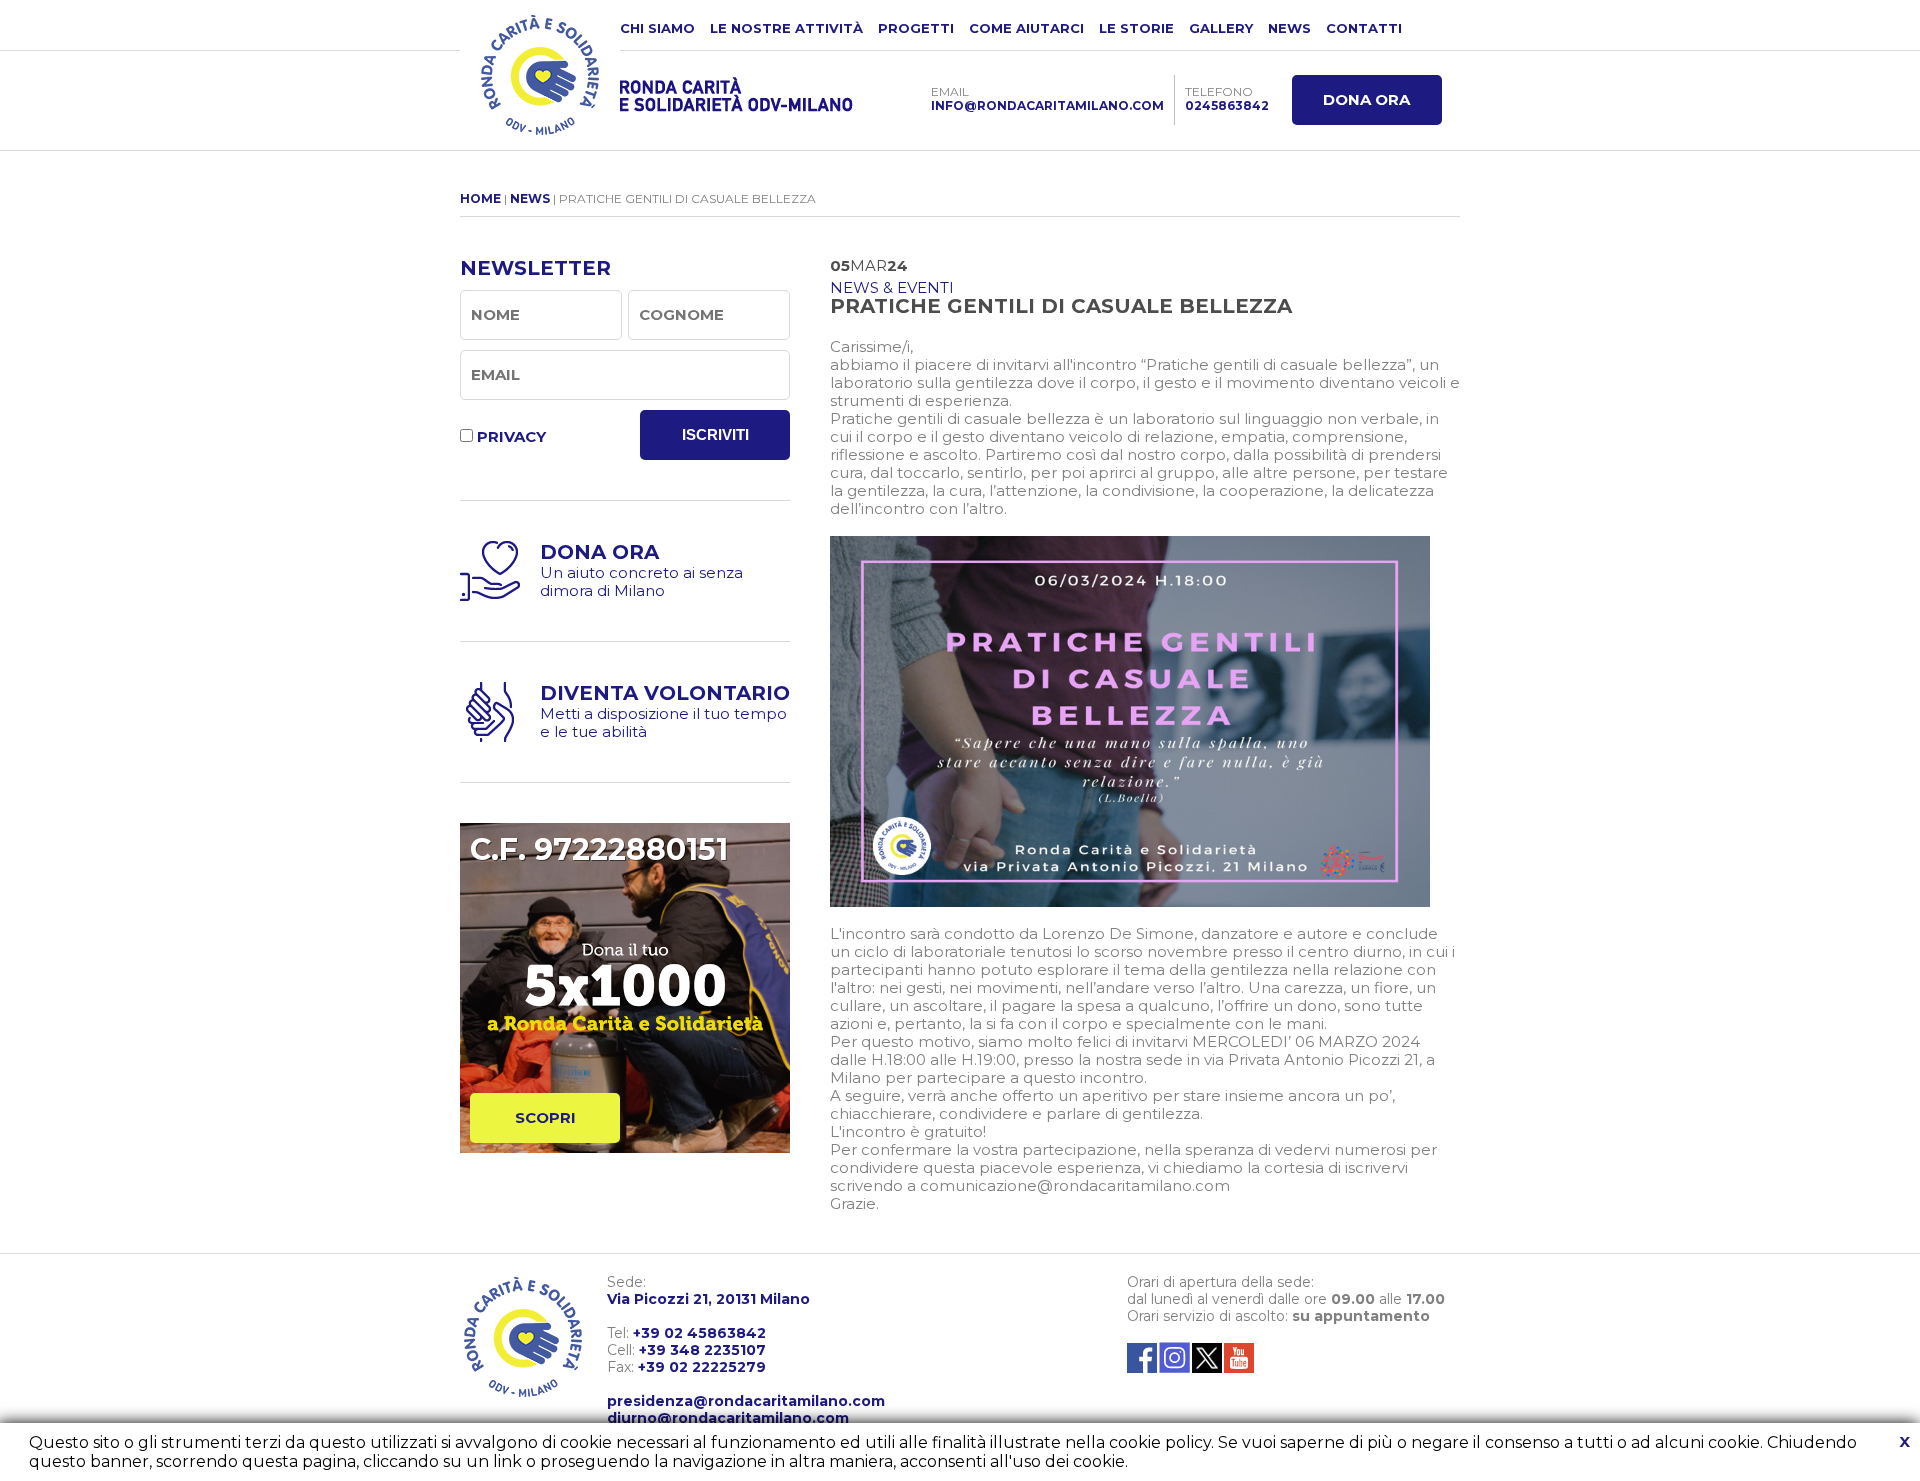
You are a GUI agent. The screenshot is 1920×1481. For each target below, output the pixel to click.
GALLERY (1221, 28)
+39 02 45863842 (699, 1333)
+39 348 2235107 (702, 1350)
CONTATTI (1364, 28)
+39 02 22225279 (702, 1367)
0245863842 (1227, 105)
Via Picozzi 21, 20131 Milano (708, 1299)
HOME (480, 198)
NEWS (1289, 28)
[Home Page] (540, 75)
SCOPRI (545, 1117)
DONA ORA (1366, 99)
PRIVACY (511, 436)
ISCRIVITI (715, 434)
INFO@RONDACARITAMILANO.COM (1047, 105)
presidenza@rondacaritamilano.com (746, 1401)
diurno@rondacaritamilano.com (728, 1418)
